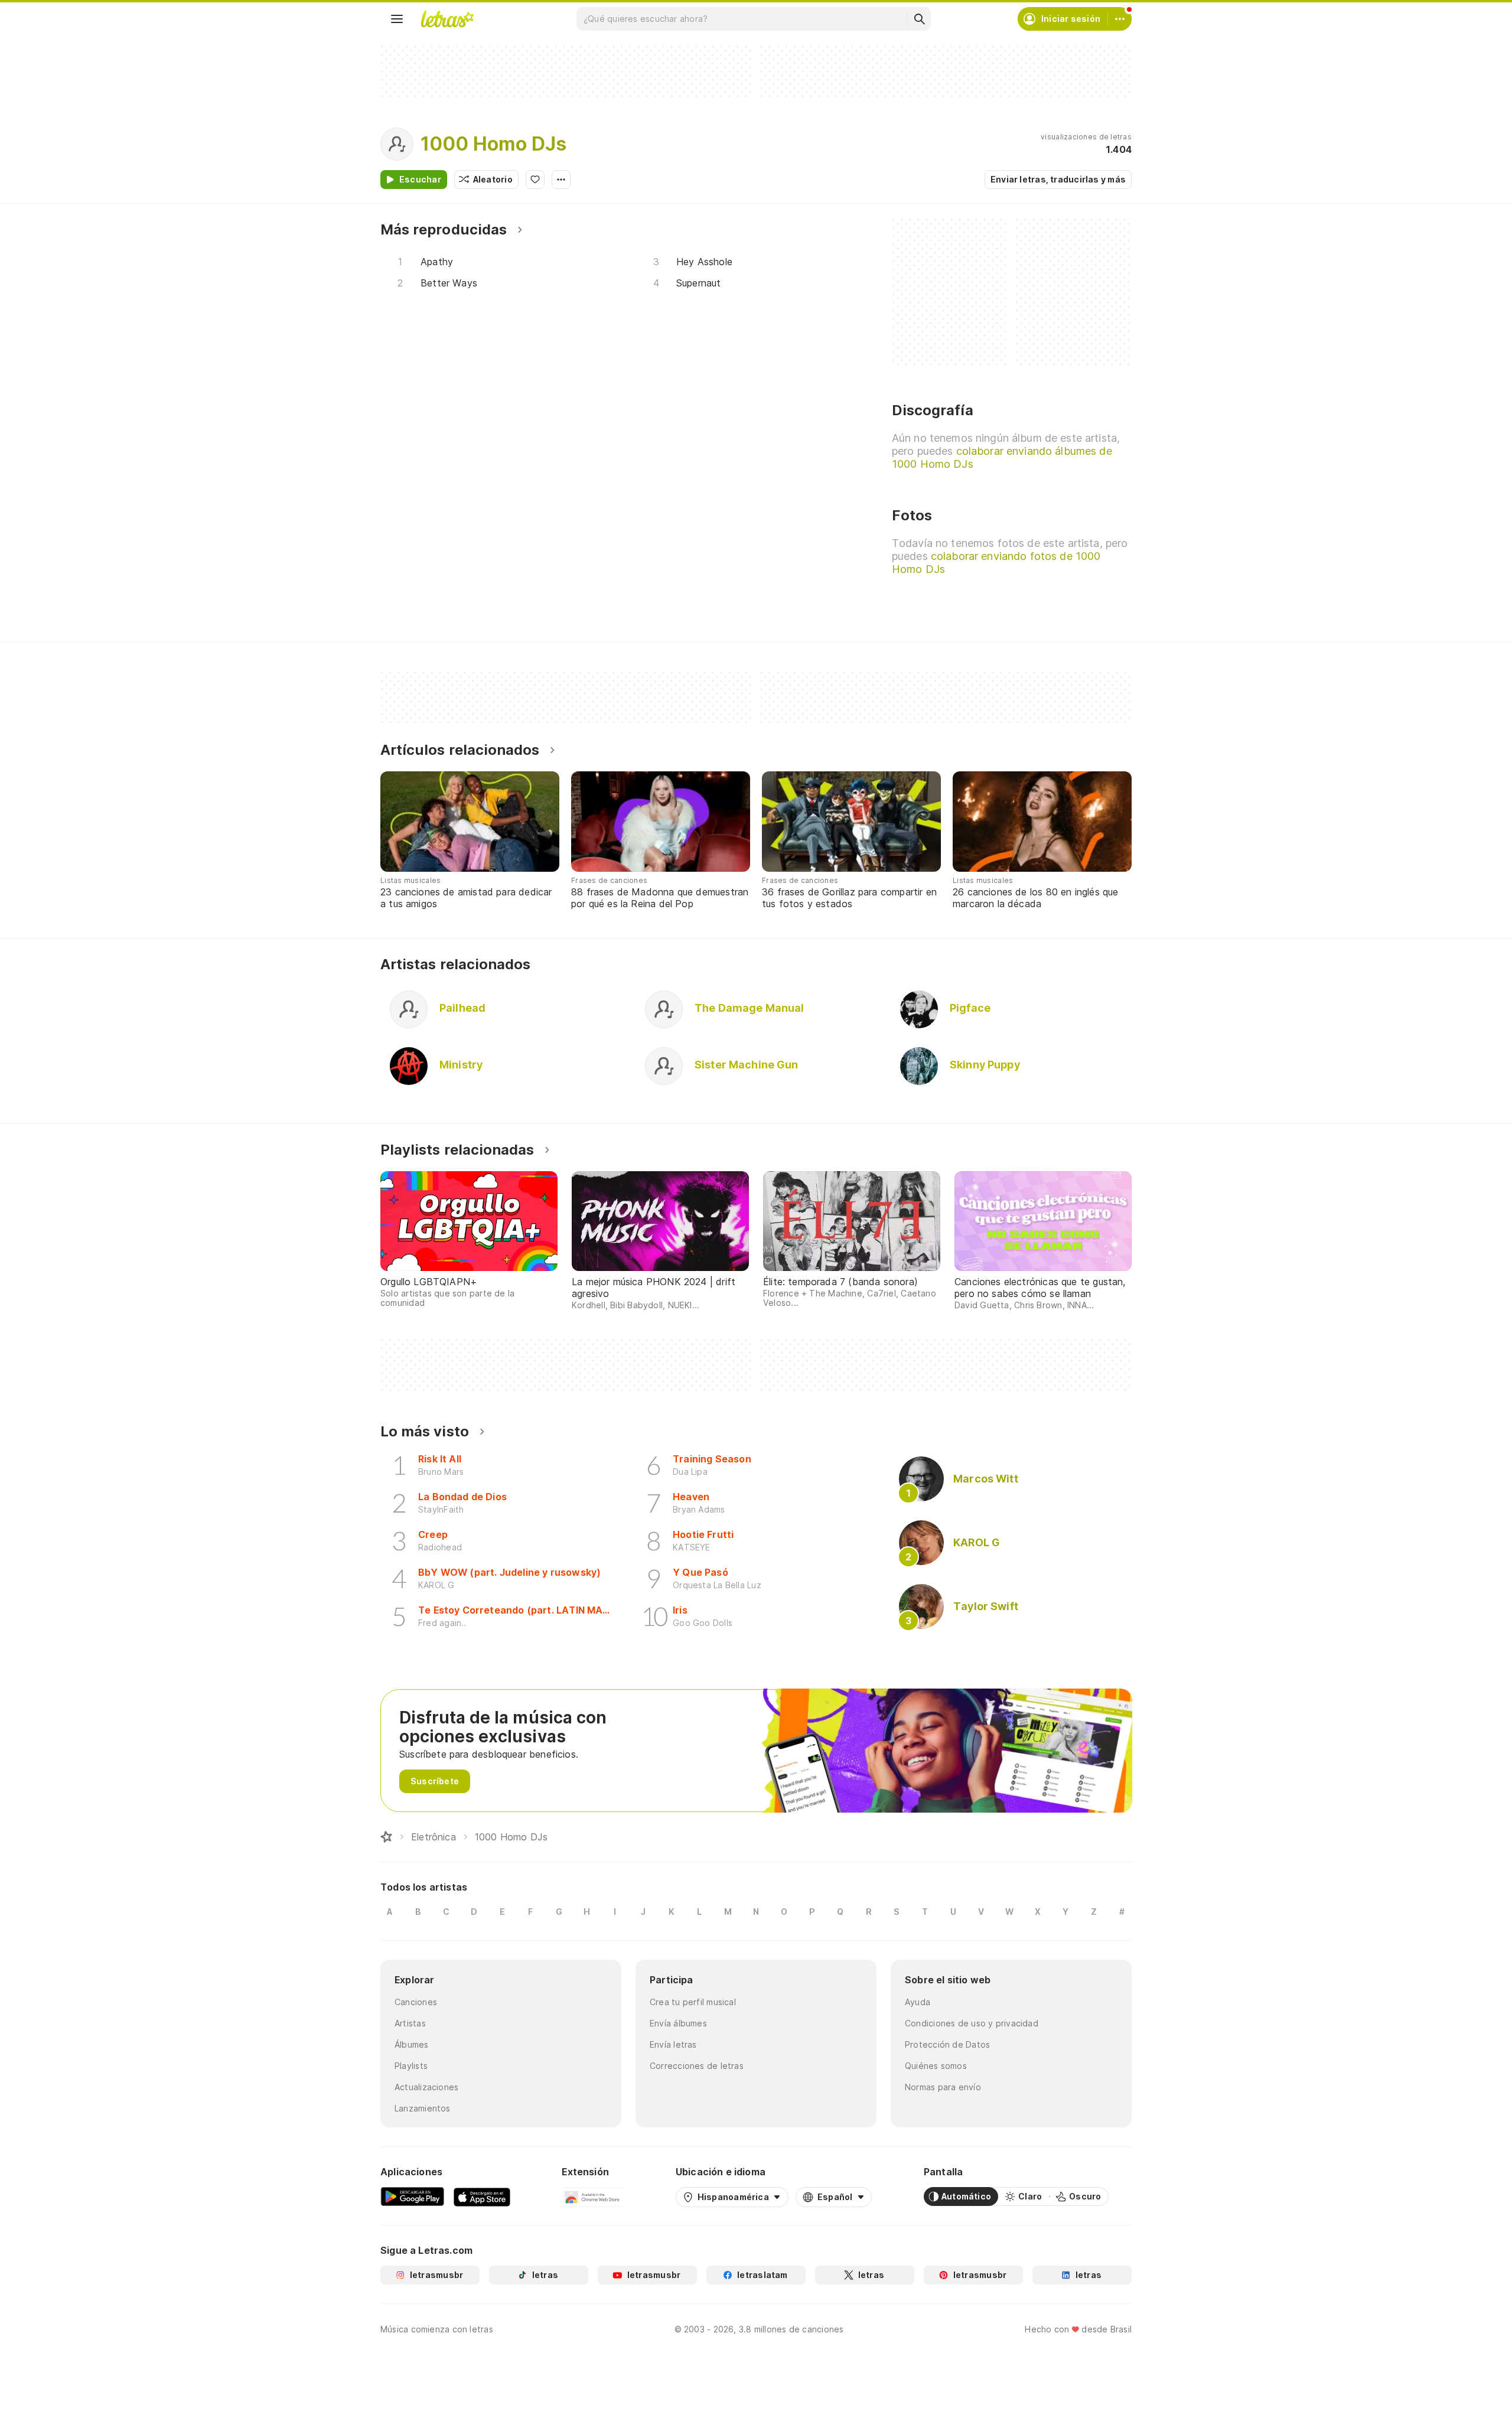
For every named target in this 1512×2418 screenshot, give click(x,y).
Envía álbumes (678, 2023)
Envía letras (673, 2044)
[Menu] (397, 19)
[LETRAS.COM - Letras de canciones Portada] (447, 19)
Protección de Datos (947, 2044)
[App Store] (482, 2197)
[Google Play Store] (412, 2197)
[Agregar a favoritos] (535, 180)
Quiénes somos (936, 2066)
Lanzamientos (423, 2108)
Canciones (416, 2002)
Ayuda (918, 2002)
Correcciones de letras (697, 2066)
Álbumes (412, 2044)
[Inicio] (386, 1837)
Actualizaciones (426, 2087)
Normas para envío (943, 2087)
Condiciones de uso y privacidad (972, 2023)
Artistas (410, 2023)
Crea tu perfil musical (693, 2002)
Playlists (411, 2066)
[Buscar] (919, 19)
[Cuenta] (1120, 19)
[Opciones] (561, 180)
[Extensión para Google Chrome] (593, 2197)
